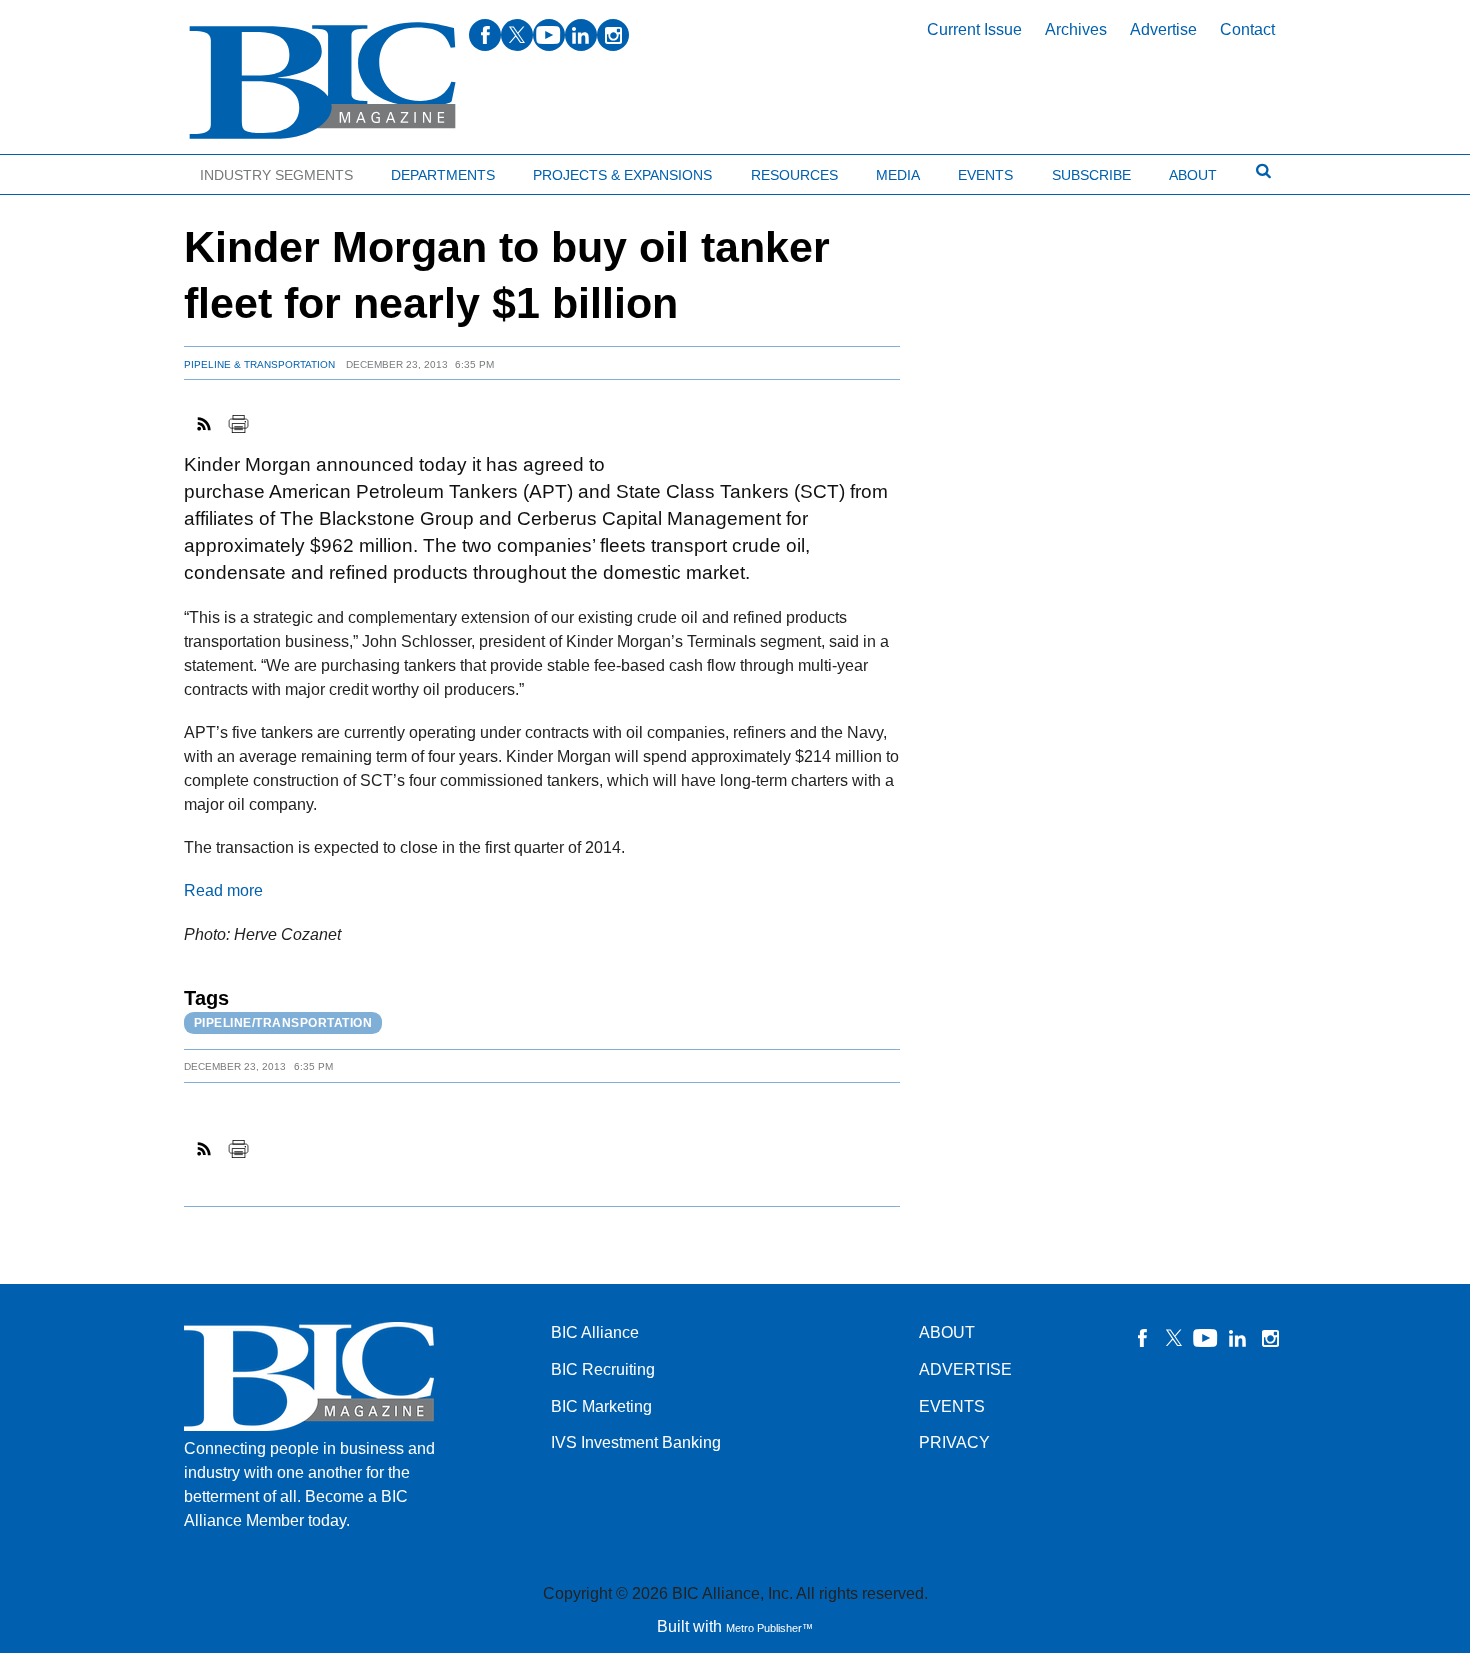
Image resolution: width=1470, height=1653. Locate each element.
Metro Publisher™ (769, 1628)
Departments (443, 175)
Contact (1247, 29)
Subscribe (1091, 175)
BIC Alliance (595, 1332)
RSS (205, 424)
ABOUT (947, 1332)
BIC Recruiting (603, 1369)
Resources (794, 175)
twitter (517, 35)
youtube (549, 35)
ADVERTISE (965, 1369)
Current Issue (974, 29)
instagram (613, 35)
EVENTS (952, 1406)
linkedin (581, 35)
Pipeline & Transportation (259, 364)
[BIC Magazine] (322, 81)
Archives (1076, 29)
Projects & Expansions (622, 175)
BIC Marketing (601, 1406)
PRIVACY (954, 1442)
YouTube (1206, 1338)
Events (985, 175)
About (1193, 175)
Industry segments (276, 175)
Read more (223, 890)
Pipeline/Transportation (283, 1023)
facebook (485, 35)
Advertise (1163, 29)
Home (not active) (60, 170)
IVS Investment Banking (636, 1442)
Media (898, 175)
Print (238, 424)
